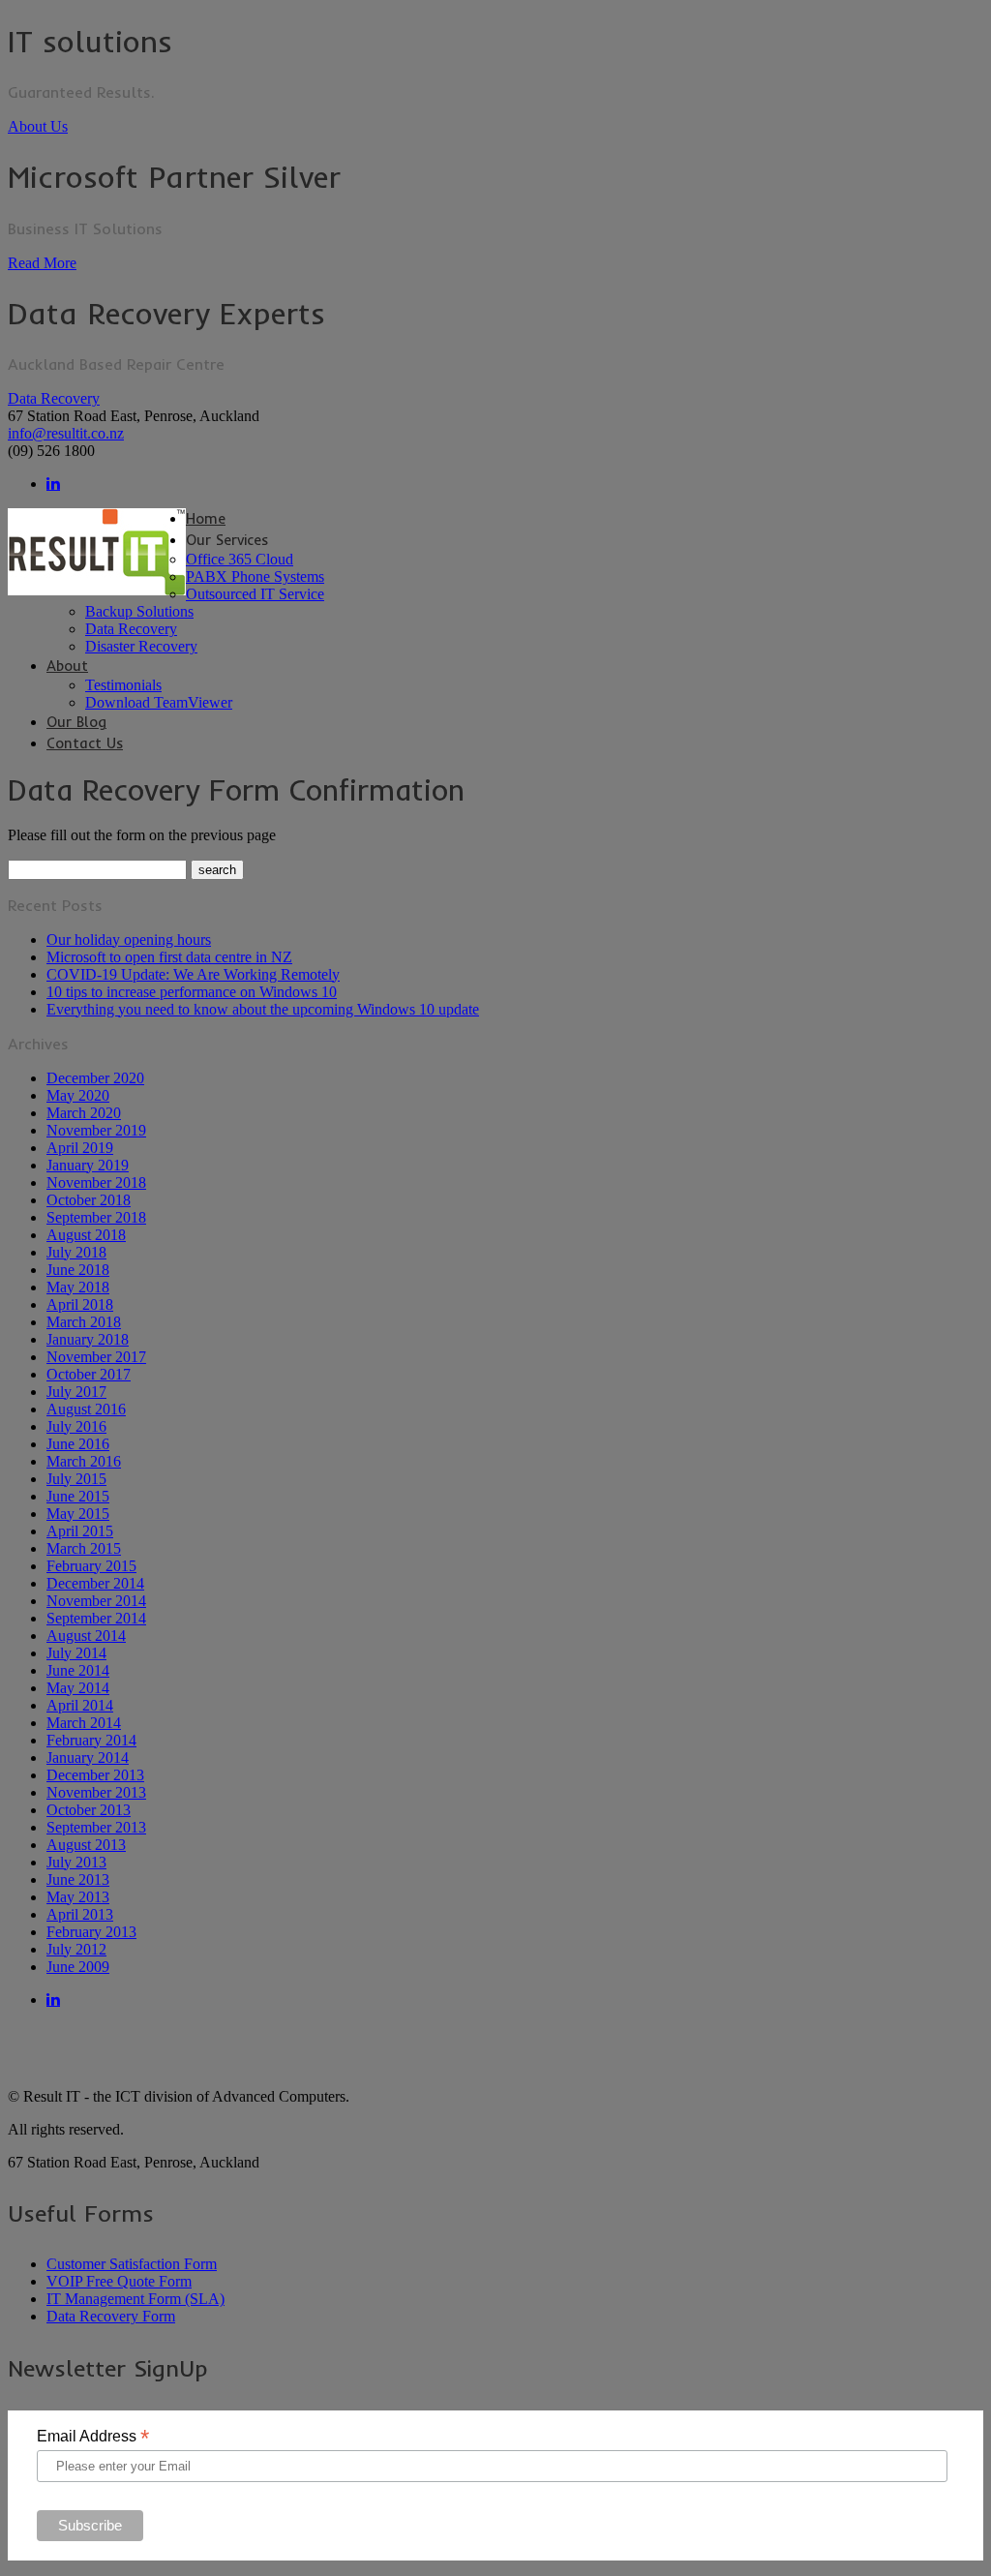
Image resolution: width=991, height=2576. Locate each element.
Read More (42, 263)
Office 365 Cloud (240, 559)
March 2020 (84, 1113)
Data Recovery (54, 398)
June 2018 (78, 1270)
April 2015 (80, 1531)
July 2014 (76, 1653)
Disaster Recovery (141, 646)
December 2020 (95, 1078)
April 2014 (80, 1705)
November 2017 (96, 1357)
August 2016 (86, 1409)
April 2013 (80, 1914)
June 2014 (78, 1670)
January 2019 (88, 1165)
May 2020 (78, 1095)
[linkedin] (53, 484)
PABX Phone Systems (255, 576)
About (67, 666)
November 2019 (96, 1130)
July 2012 (76, 1949)
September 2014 (96, 1618)
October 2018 (89, 1200)
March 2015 (84, 1548)
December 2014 (95, 1583)
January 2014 (88, 1758)
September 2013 (96, 1827)
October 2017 (89, 1374)
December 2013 (95, 1775)
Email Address (93, 2436)
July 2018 (76, 1252)
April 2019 (80, 1148)
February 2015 (91, 1566)
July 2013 (76, 1862)
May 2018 (78, 1287)
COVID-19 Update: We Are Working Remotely (193, 974)
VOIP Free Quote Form (119, 2281)
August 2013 (86, 1845)
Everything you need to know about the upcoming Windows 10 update (263, 1009)
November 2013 (96, 1792)
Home (206, 518)
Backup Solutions (139, 611)
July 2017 (76, 1392)
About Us (38, 126)
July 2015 (76, 1479)
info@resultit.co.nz (66, 433)
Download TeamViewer (159, 702)
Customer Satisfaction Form (132, 2264)
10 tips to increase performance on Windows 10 (192, 992)
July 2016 (76, 1426)
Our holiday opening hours (129, 939)
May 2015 (78, 1514)
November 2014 (96, 1601)
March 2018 (84, 1322)
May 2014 (78, 1688)
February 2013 (91, 1932)
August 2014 (86, 1636)
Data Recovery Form (111, 2316)
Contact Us (85, 743)
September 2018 (96, 1217)
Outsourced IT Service (255, 594)
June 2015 (78, 1496)
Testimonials (123, 685)
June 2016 (78, 1444)
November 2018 (96, 1182)
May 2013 (78, 1897)
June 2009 (78, 1967)
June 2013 (78, 1879)
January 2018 (88, 1339)
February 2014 (91, 1740)
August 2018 (86, 1235)
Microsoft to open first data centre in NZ (169, 957)
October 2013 (89, 1810)
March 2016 (84, 1461)
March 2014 (84, 1723)
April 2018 (80, 1304)
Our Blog (76, 722)
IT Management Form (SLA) (135, 2299)
